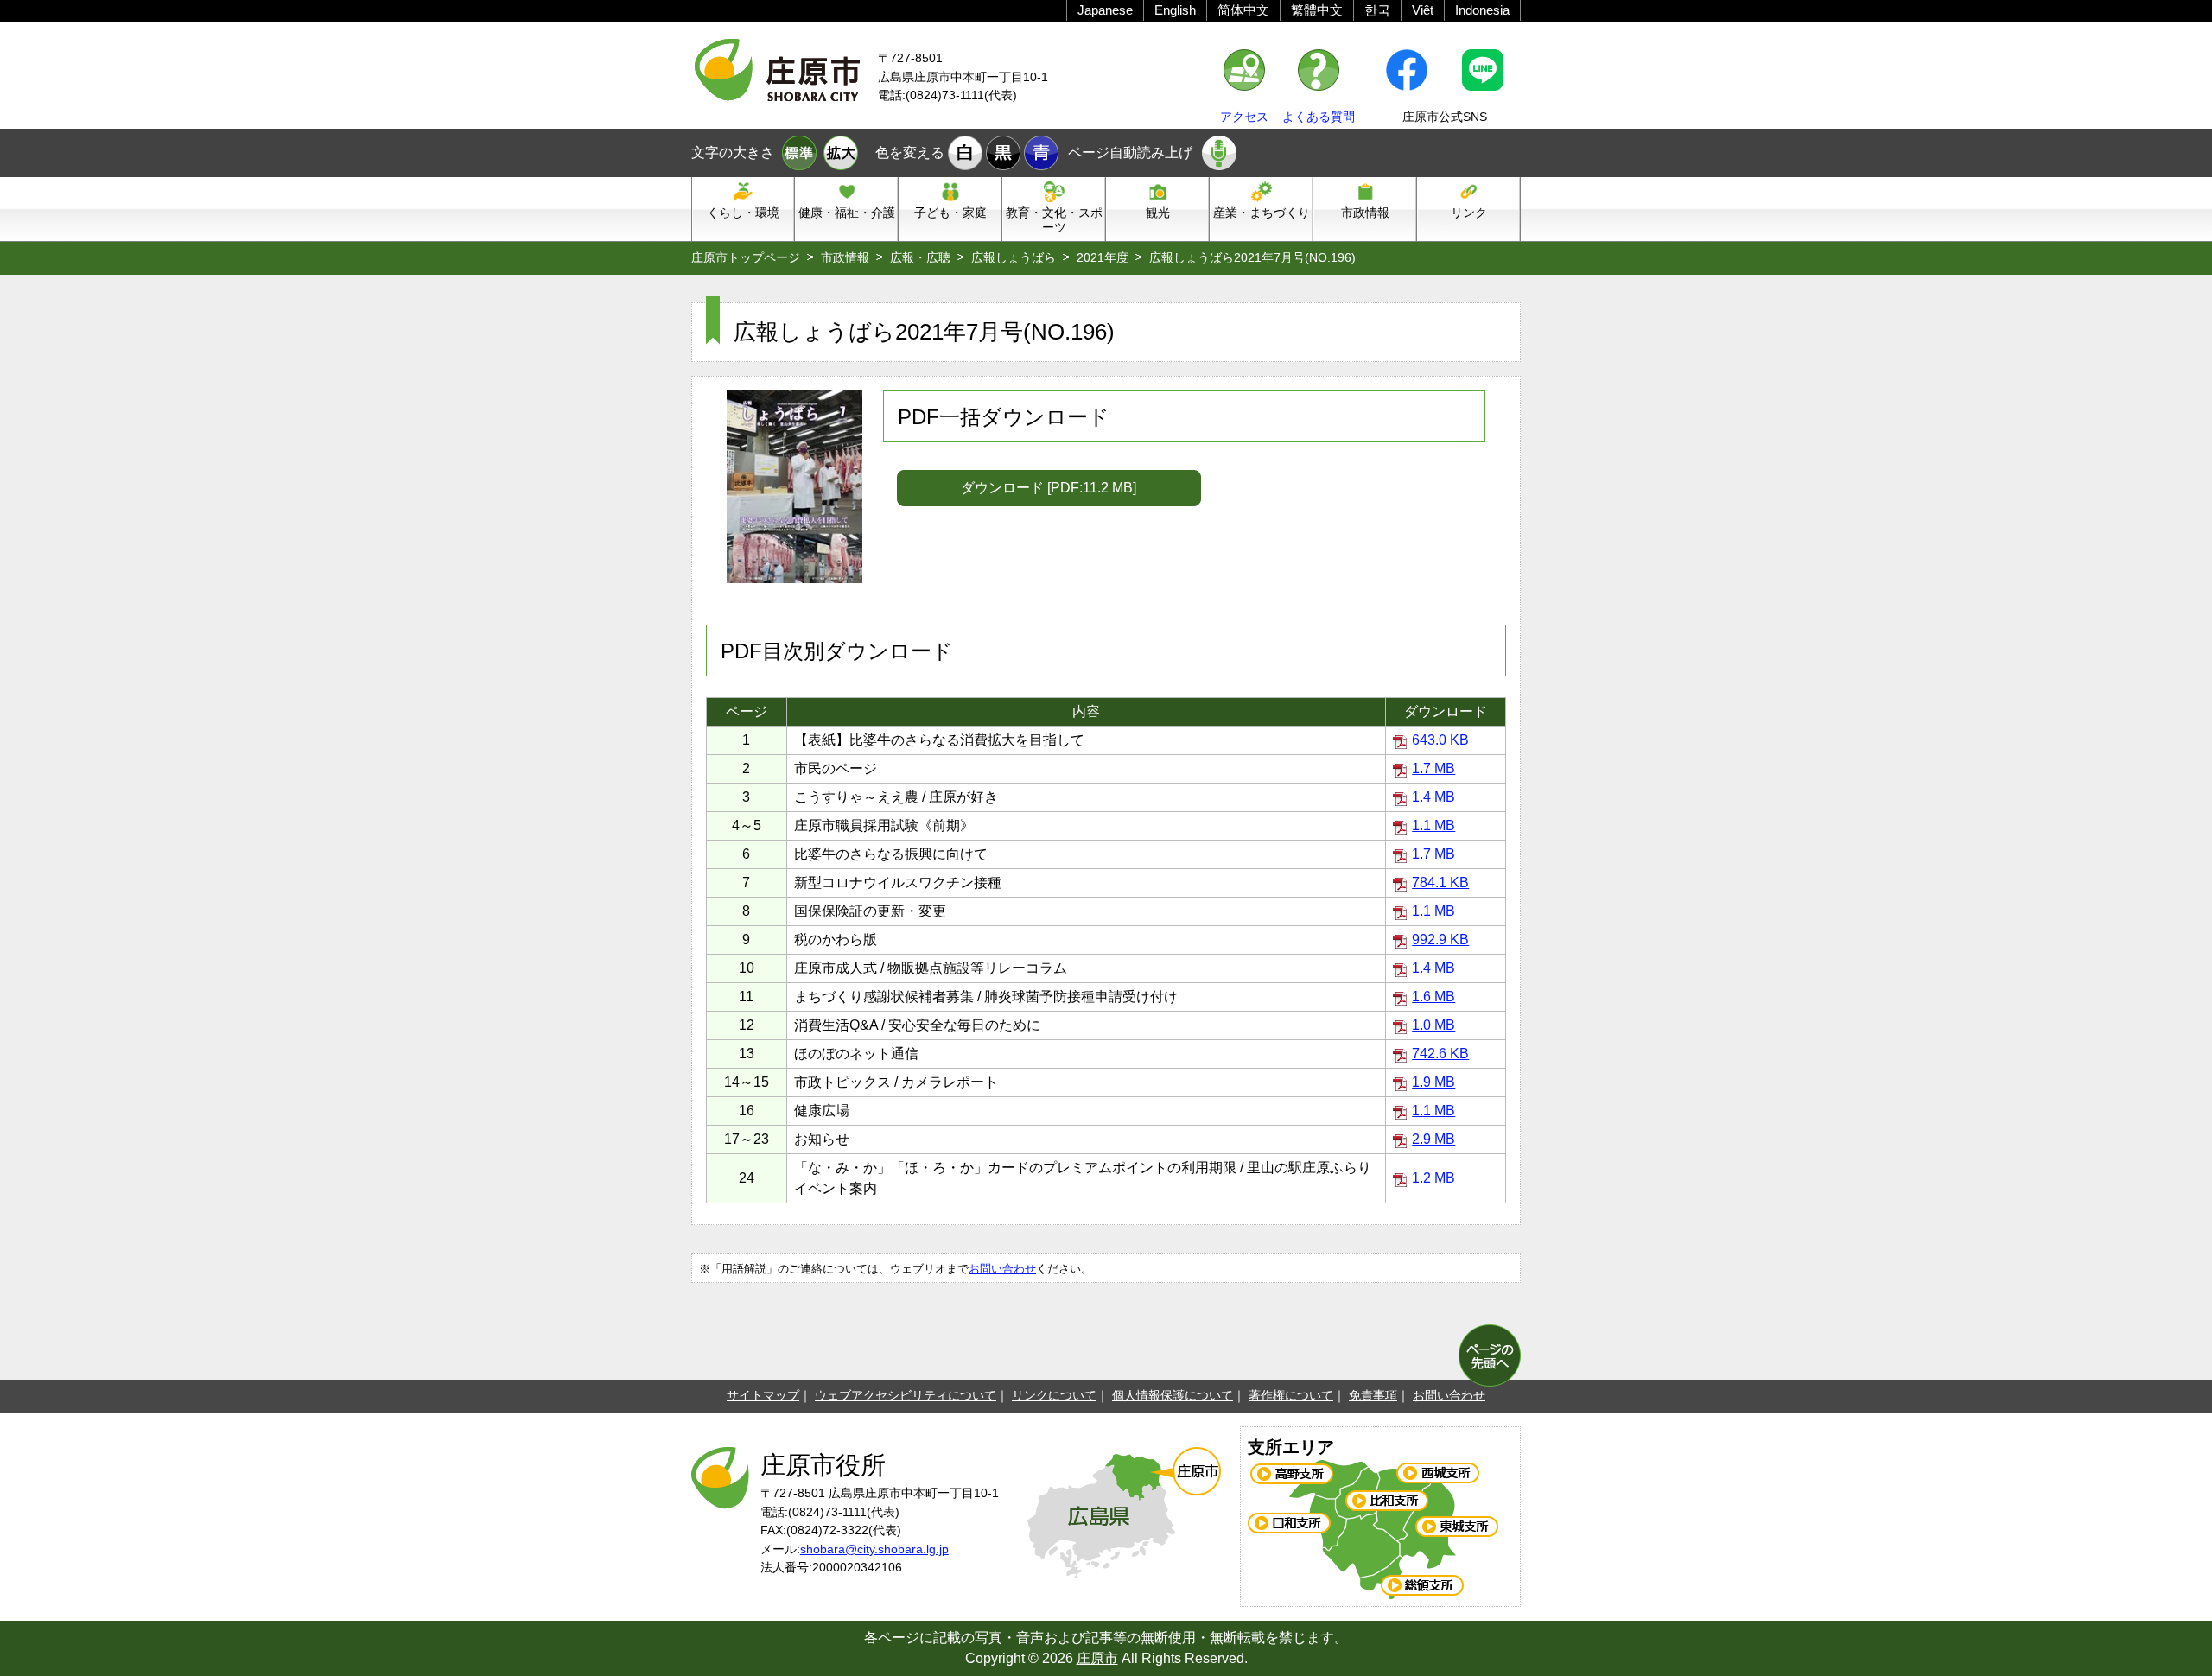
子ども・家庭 (950, 213)
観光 (1158, 213)
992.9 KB (1440, 940)
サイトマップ (763, 1395)
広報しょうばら (1014, 257)
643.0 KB (1440, 740)
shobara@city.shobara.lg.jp (874, 1549)
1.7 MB (1433, 768)
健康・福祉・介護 (847, 213)
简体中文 (1243, 10)
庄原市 (1097, 1658)
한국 (1377, 10)
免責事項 (1373, 1395)
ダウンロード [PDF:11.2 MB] (1049, 488)
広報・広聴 (920, 257)
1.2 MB (1433, 1178)
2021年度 (1103, 257)
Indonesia (1482, 10)
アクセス (1244, 117)
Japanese (1105, 10)
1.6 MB (1433, 997)
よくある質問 (1319, 117)
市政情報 (1365, 213)
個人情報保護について (1173, 1395)
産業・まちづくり (1262, 213)
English (1175, 10)
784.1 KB (1440, 882)
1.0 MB (1433, 1025)
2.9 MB (1433, 1139)
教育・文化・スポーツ (1054, 220)
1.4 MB (1433, 797)
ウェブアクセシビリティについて (906, 1395)
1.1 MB (1433, 825)
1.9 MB (1433, 1082)
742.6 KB (1440, 1054)
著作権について (1291, 1395)
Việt (1423, 10)
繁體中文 (1317, 10)
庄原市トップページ (746, 257)
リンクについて (1054, 1395)
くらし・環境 (743, 213)
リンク (1469, 213)
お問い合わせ (1002, 1269)
